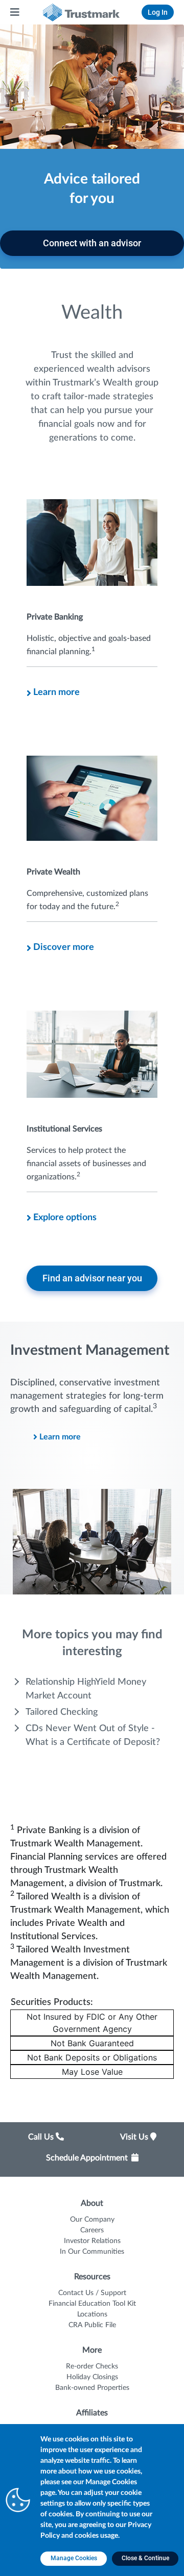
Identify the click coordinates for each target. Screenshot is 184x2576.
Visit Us (135, 2137)
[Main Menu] (15, 12)
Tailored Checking (62, 1712)
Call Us (42, 2137)
